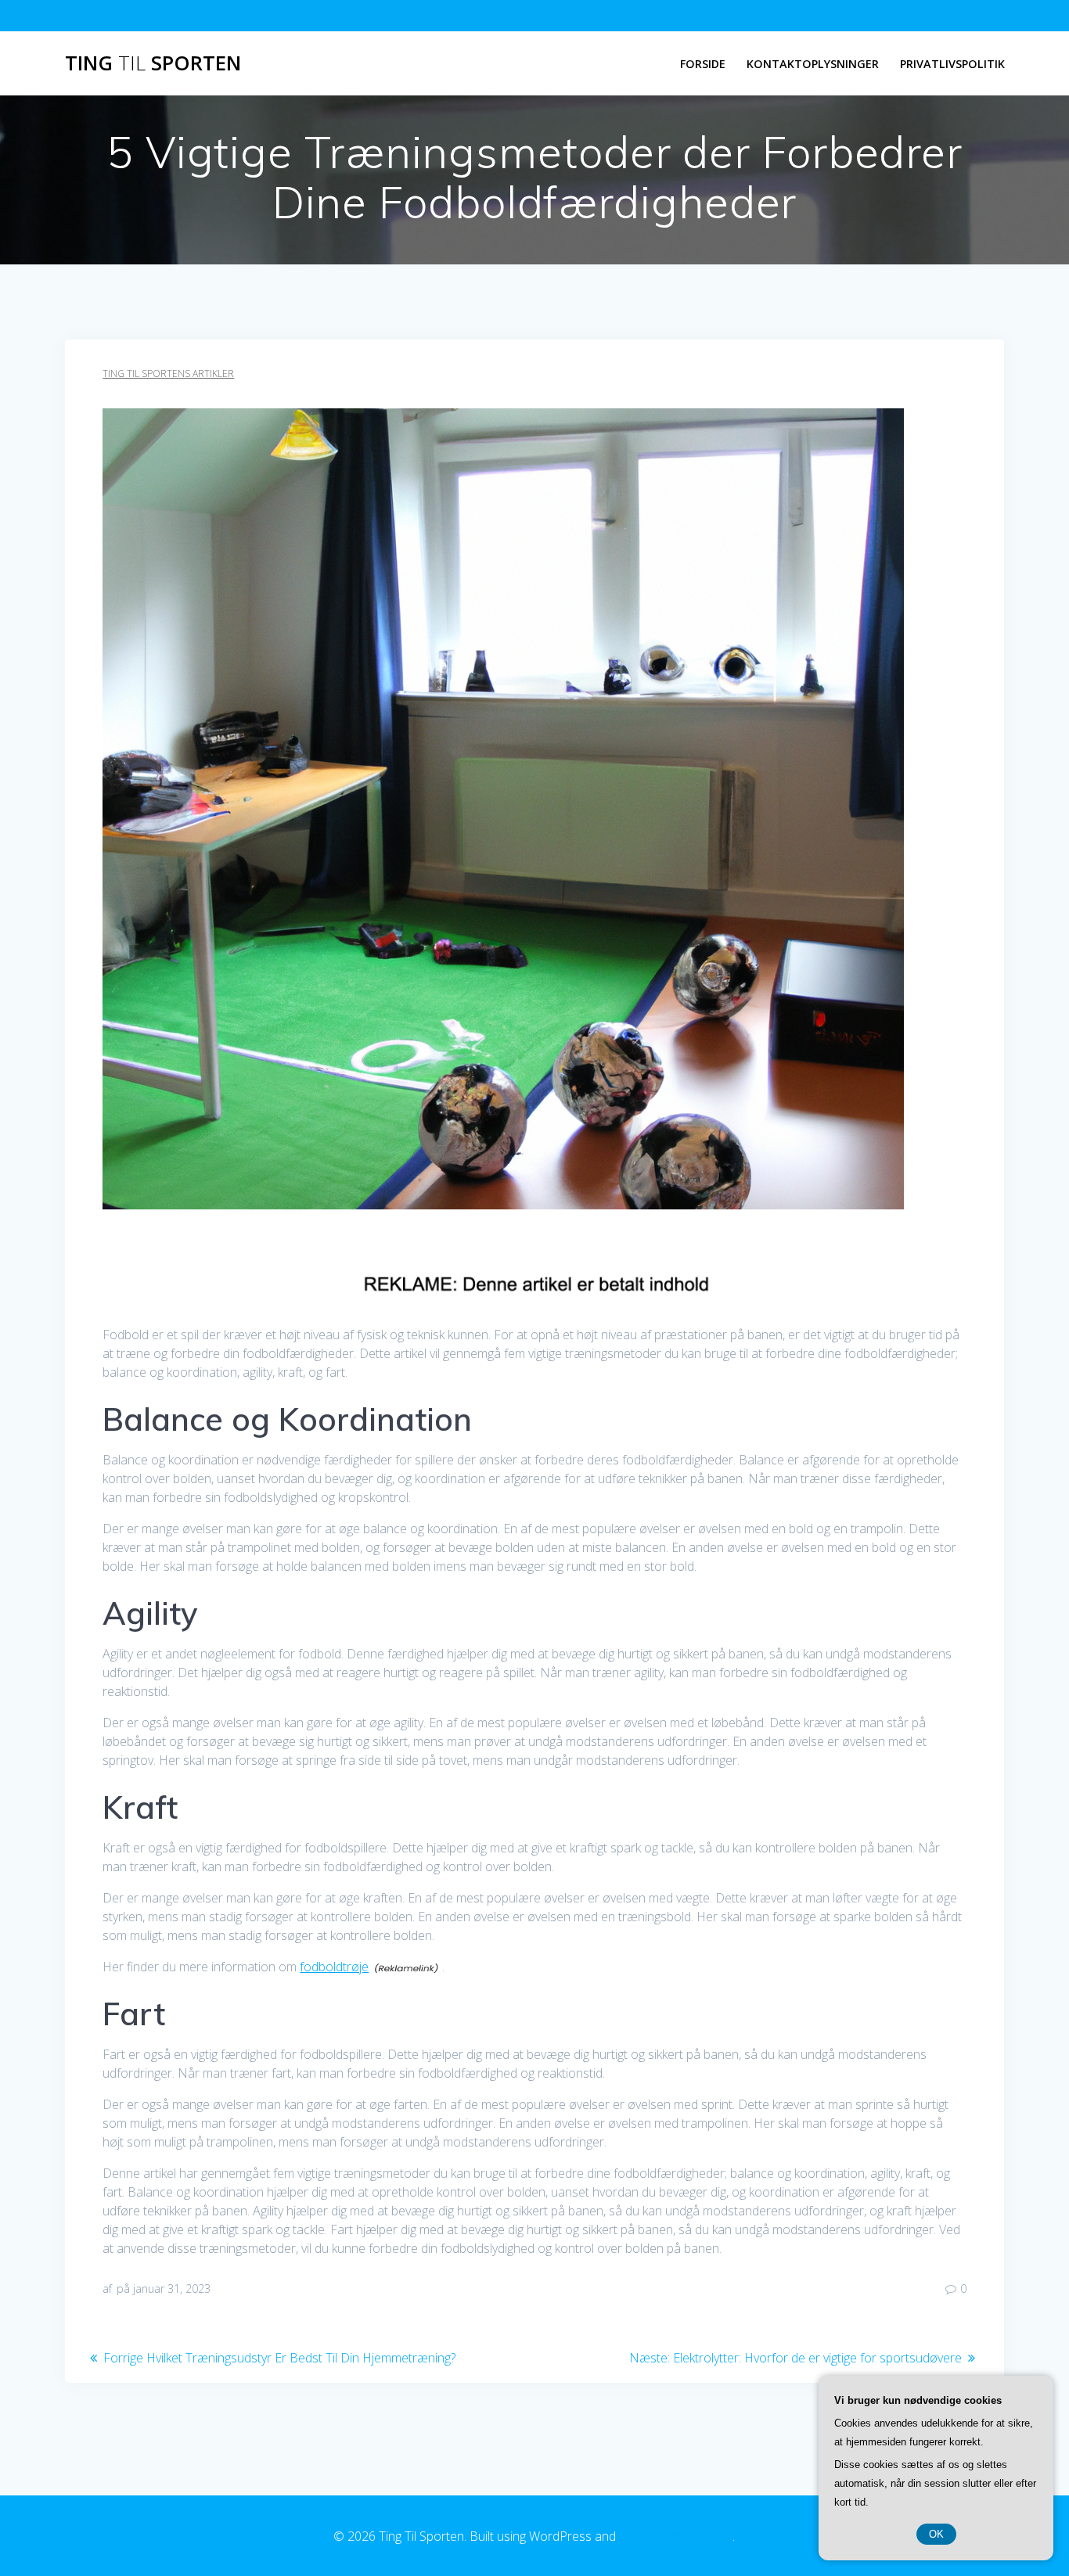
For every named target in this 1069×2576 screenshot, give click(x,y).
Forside (703, 64)
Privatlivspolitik (952, 64)
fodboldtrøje (334, 1967)
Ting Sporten (153, 63)
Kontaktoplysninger (813, 64)
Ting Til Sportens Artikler (168, 374)
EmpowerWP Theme (676, 2536)
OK (936, 2534)
